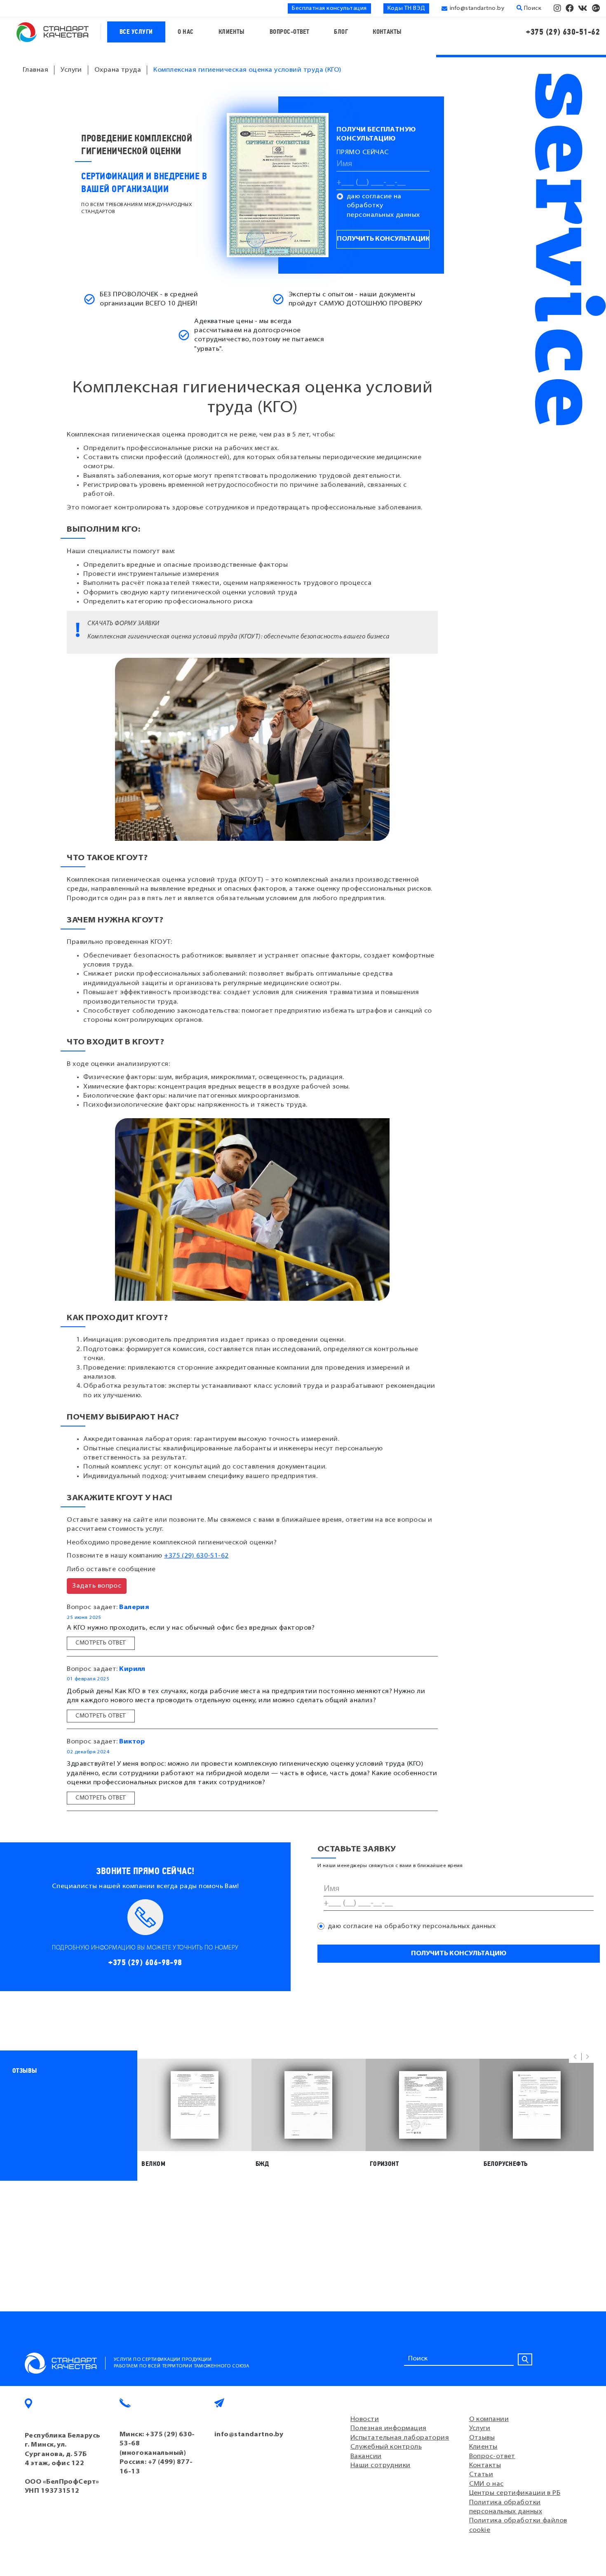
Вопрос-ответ (289, 32)
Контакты (387, 32)
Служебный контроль (386, 2447)
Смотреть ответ (101, 1643)
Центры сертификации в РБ (515, 2493)
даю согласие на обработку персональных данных (383, 206)
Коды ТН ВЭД (406, 8)
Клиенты (232, 32)
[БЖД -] (309, 2105)
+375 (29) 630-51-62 (563, 32)
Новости (365, 2419)
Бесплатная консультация (329, 8)
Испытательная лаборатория (400, 2438)
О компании (489, 2419)
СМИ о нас (486, 2484)
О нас (186, 32)
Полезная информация (389, 2428)
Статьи (481, 2475)
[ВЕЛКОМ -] (194, 2105)
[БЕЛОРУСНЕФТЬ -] (537, 2105)
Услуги (480, 2428)
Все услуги (136, 32)
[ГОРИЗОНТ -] (423, 2105)
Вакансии (366, 2456)
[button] (575, 2057)
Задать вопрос (97, 1586)
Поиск (532, 8)
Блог (341, 32)
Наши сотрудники (381, 2466)
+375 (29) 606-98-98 (145, 1962)
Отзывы (482, 2438)
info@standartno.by (477, 8)
